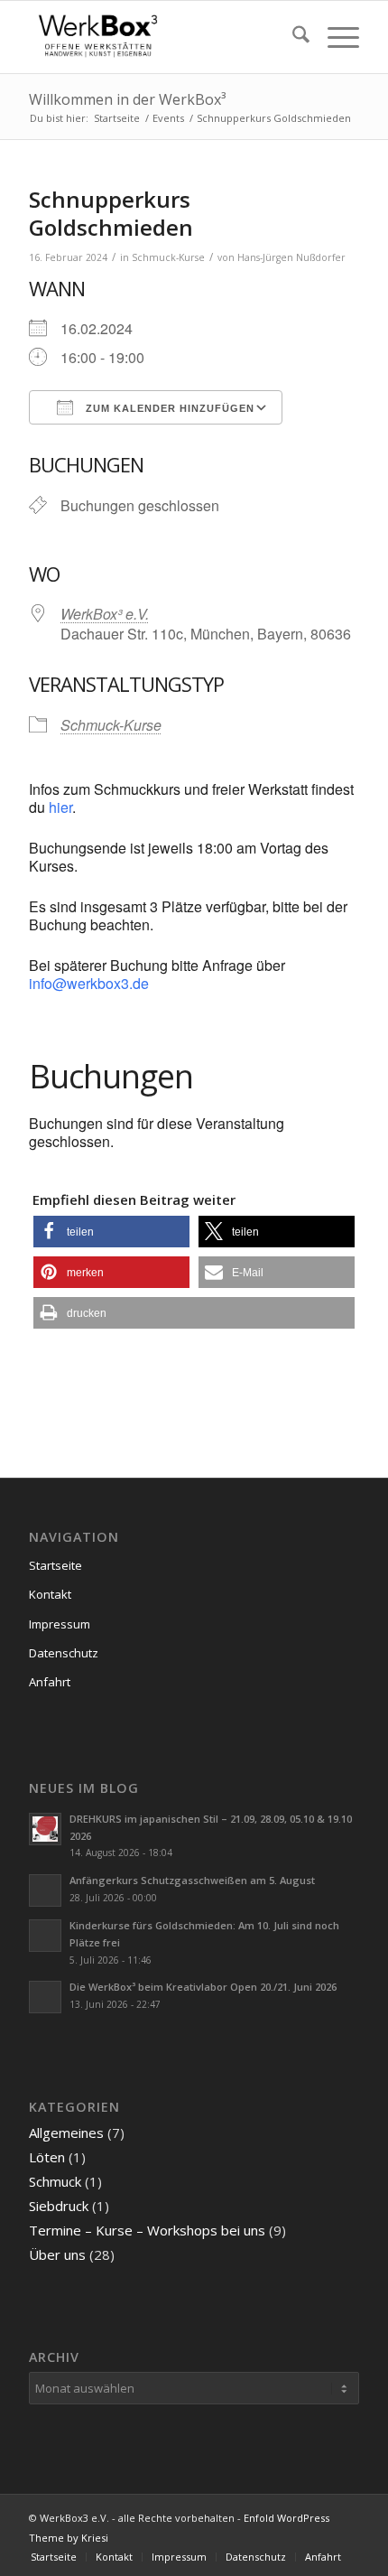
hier (60, 807)
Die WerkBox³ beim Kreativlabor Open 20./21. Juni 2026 (203, 1987)
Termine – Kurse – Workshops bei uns (147, 2230)
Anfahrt (50, 1682)
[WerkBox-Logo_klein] (161, 37)
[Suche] (292, 37)
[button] (111, 1232)
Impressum (60, 1624)
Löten (47, 2157)
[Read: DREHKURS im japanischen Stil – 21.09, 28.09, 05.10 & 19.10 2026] (45, 1829)
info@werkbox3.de (89, 983)
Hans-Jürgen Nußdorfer (291, 257)
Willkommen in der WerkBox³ (127, 99)
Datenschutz (64, 1653)
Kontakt (50, 1594)
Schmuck (55, 2181)
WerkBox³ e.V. (105, 614)
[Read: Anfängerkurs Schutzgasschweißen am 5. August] (45, 1890)
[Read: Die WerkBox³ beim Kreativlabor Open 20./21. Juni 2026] (45, 1997)
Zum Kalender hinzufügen (168, 408)
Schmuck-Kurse (168, 257)
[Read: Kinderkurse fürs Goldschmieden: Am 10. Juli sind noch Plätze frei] (45, 1936)
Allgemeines (66, 2133)
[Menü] (334, 37)
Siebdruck (59, 2206)
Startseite (55, 1565)
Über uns (57, 2254)
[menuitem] (292, 37)
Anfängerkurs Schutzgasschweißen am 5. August (192, 1880)
